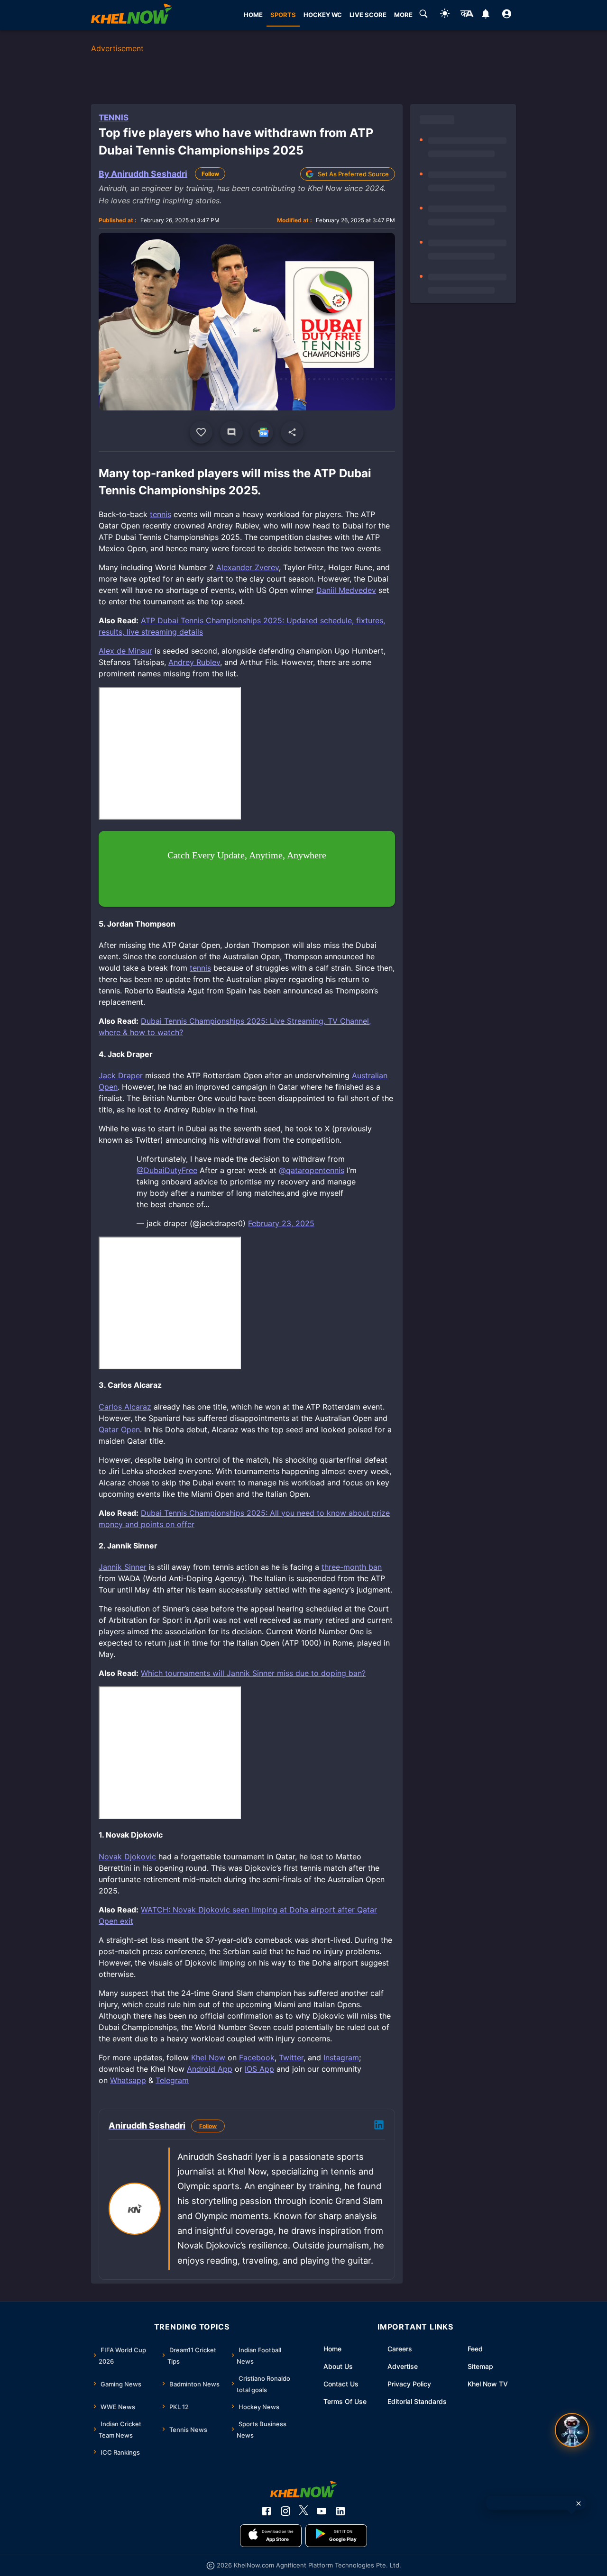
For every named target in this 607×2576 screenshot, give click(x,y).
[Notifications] (485, 15)
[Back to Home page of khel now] (131, 15)
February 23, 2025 (281, 1223)
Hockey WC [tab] (323, 15)
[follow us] (262, 432)
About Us (338, 2366)
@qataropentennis (312, 1170)
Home (332, 2349)
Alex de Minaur (125, 651)
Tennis (114, 118)
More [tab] (403, 15)
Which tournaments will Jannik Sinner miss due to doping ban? (253, 1673)
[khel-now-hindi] (467, 15)
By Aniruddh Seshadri (143, 174)
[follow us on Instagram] (285, 2511)
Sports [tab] (283, 15)
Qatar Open (119, 1429)
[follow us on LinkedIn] (340, 2511)
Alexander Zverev (248, 567)
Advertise (403, 2366)
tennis (161, 514)
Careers (400, 2349)
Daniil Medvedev (346, 590)
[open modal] (572, 2430)
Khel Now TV (488, 2384)
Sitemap (480, 2366)
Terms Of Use (345, 2401)
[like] (201, 432)
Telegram (172, 2080)
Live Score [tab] (368, 15)
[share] (292, 432)
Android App (210, 2069)
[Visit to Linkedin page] (379, 2126)
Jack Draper (121, 1075)
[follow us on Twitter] (303, 2511)
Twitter (291, 2057)
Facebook (257, 2057)
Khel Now (208, 2057)
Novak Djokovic (127, 1857)
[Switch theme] (445, 15)
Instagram (341, 2057)
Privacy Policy (409, 2384)
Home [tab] (253, 15)
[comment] (231, 432)
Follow (210, 174)
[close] (579, 2503)
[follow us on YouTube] (322, 2511)
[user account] (507, 15)
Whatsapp (128, 2080)
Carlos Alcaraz (125, 1407)
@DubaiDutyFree (167, 1170)
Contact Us (341, 2384)
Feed (475, 2349)
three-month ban (352, 1567)
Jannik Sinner (123, 1567)
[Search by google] (423, 15)
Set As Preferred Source (353, 174)
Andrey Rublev (194, 662)
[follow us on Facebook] (267, 2511)
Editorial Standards (417, 2401)
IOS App (259, 2069)
